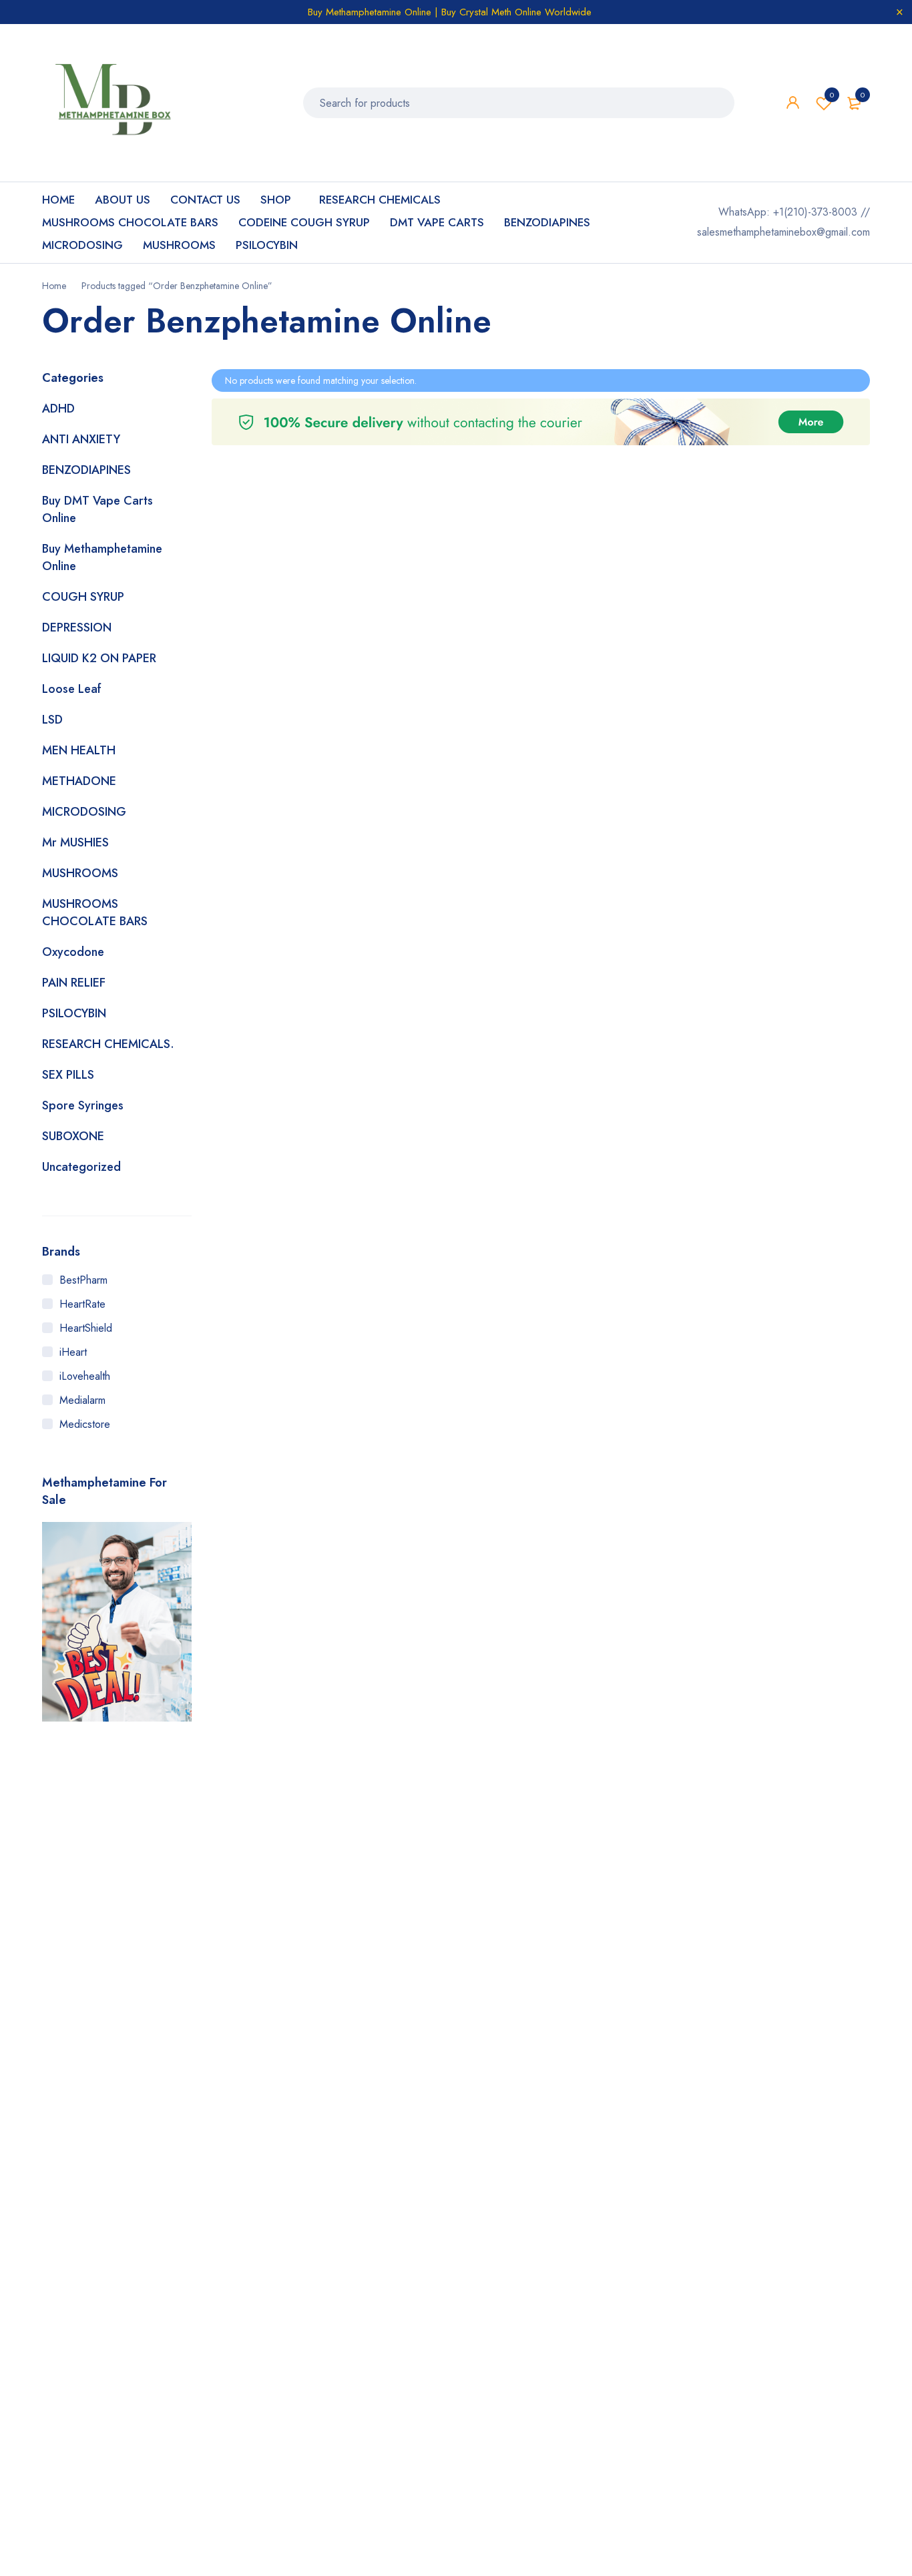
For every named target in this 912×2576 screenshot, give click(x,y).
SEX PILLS (68, 1075)
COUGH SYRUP (83, 597)
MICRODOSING (84, 812)
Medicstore (85, 1424)
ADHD (58, 409)
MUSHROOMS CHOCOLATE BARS (95, 913)
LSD (52, 720)
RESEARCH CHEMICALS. (108, 1044)
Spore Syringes (83, 1105)
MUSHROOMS (80, 873)
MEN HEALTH (79, 750)
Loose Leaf (72, 689)
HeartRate (82, 1304)
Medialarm (82, 1400)
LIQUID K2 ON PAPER (99, 658)
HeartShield (86, 1328)
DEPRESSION (77, 627)
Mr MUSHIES (75, 842)
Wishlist (832, 95)
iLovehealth (85, 1376)
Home (54, 286)
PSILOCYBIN (74, 1013)
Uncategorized (81, 1167)
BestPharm (83, 1280)
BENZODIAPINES (86, 470)
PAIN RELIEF (74, 983)
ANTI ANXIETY (81, 439)
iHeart (73, 1352)
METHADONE (79, 781)
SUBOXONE (73, 1136)
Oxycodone (73, 952)
